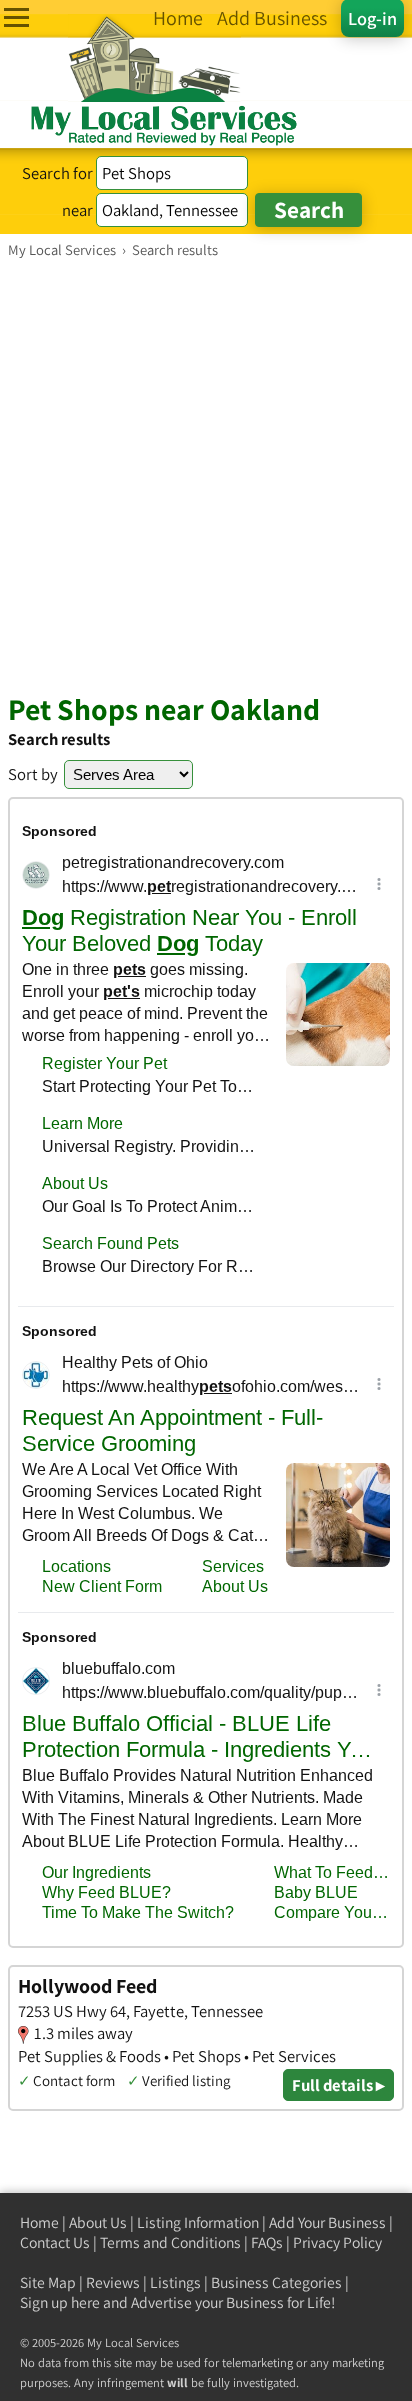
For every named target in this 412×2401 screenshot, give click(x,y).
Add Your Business (327, 2222)
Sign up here (60, 2302)
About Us (98, 2222)
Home (39, 2222)
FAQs (267, 2242)
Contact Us (55, 2242)
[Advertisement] (206, 475)
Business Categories (276, 2282)
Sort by (33, 774)
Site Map (48, 2282)
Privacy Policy (337, 2242)
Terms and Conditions (170, 2242)
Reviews (113, 2282)
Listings (175, 2282)
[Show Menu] (16, 17)
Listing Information (198, 2222)
